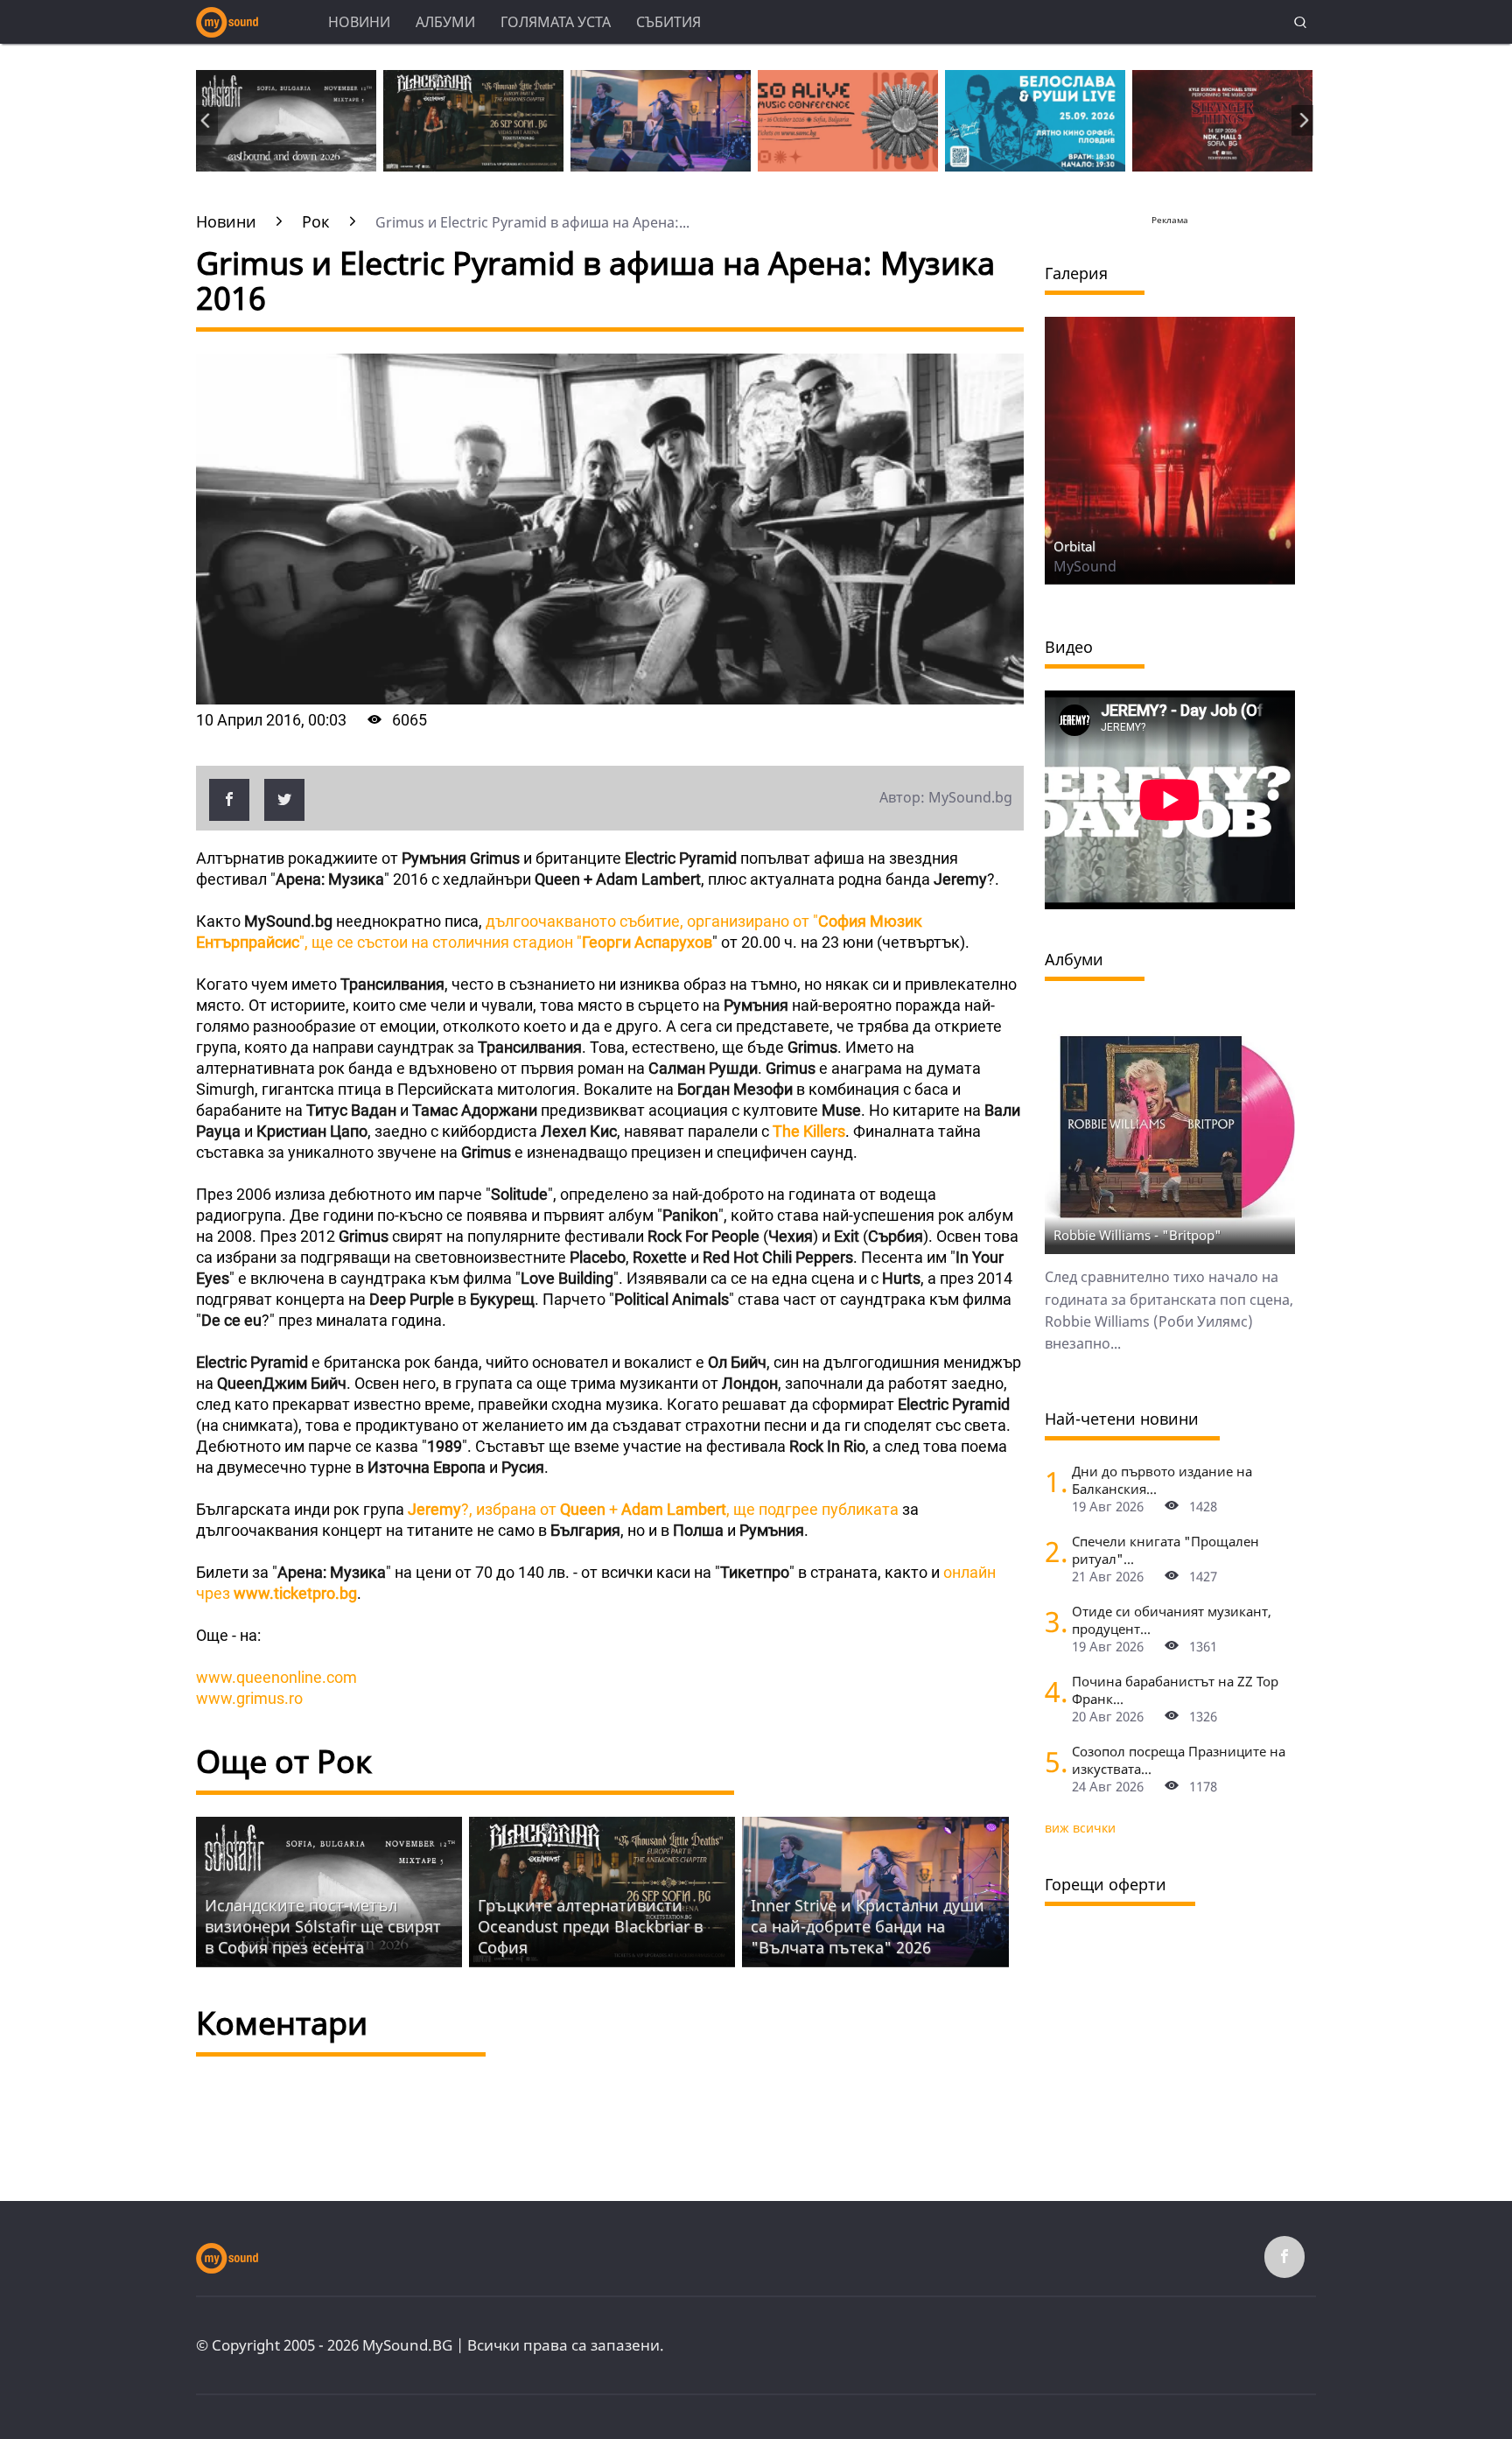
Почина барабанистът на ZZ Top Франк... (1175, 1690)
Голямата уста (556, 22)
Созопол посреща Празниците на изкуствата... (1179, 1760)
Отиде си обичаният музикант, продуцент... (1172, 1620)
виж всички (1080, 1828)
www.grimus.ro (249, 1698)
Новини (359, 22)
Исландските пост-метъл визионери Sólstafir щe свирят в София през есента (323, 1926)
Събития (668, 22)
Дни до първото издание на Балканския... (1162, 1480)
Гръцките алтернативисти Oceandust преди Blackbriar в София (590, 1926)
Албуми (445, 22)
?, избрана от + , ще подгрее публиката (651, 1509)
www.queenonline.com (276, 1677)
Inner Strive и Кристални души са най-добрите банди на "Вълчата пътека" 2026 (868, 1926)
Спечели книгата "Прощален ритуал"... (1165, 1550)
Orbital (1074, 546)
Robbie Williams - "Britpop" (1137, 1235)
